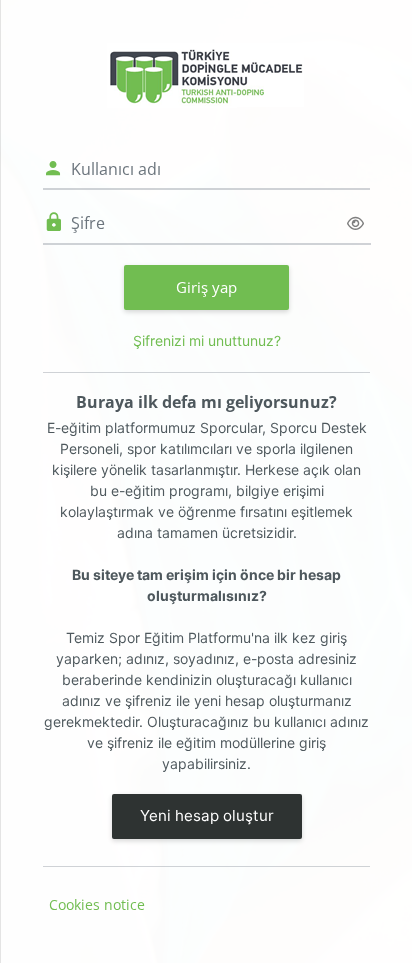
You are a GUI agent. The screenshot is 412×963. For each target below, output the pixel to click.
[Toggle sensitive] (355, 223)
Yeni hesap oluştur (207, 815)
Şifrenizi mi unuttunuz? (207, 340)
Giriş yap (206, 287)
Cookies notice (97, 904)
